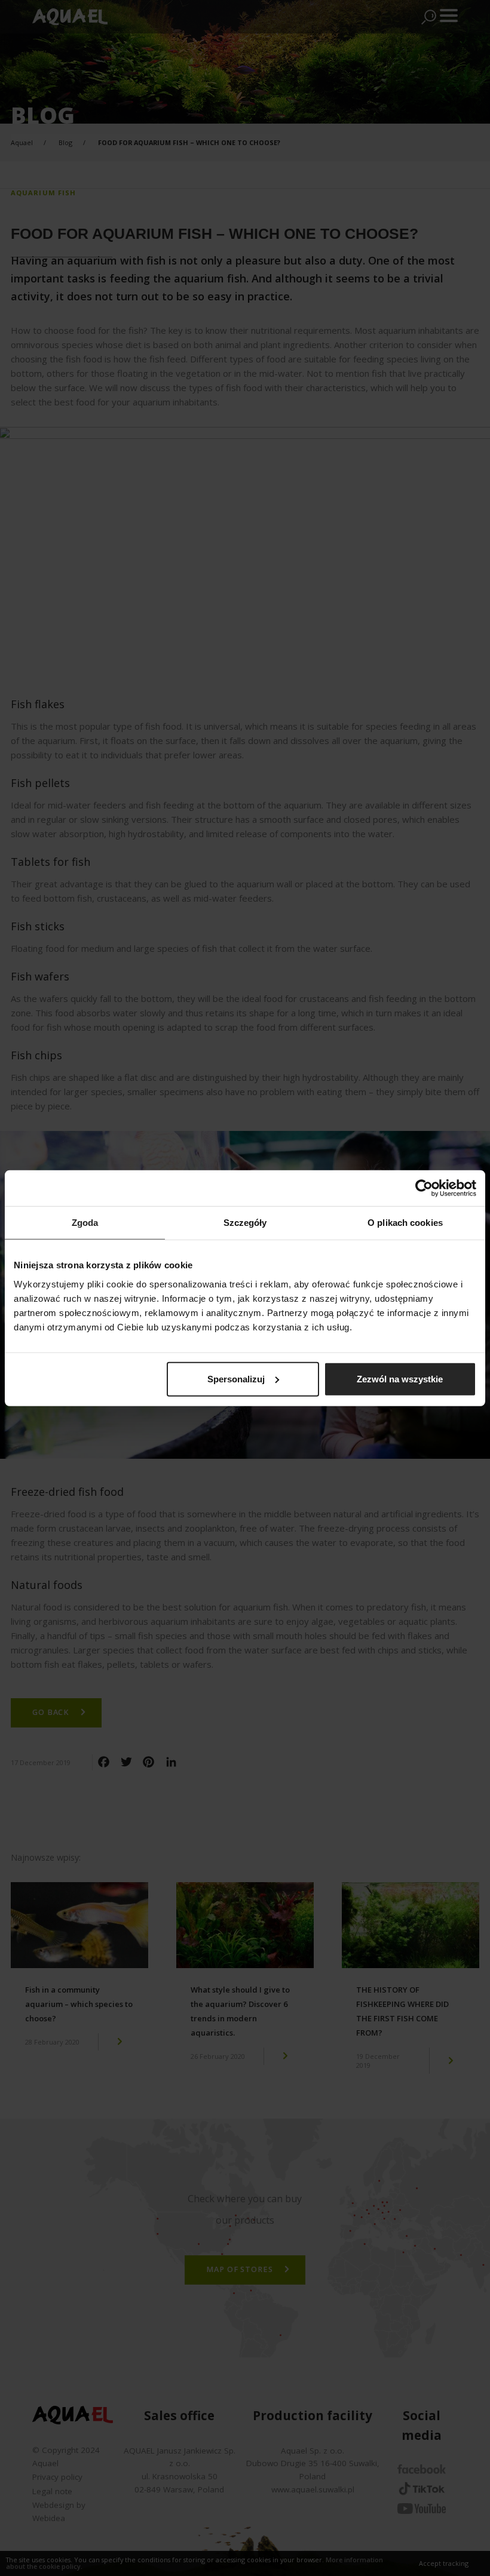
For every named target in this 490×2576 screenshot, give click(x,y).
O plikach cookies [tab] (405, 1223)
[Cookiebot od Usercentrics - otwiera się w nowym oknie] (424, 1188)
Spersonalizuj (236, 1378)
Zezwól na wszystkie (400, 1378)
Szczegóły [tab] (245, 1223)
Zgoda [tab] (85, 1223)
